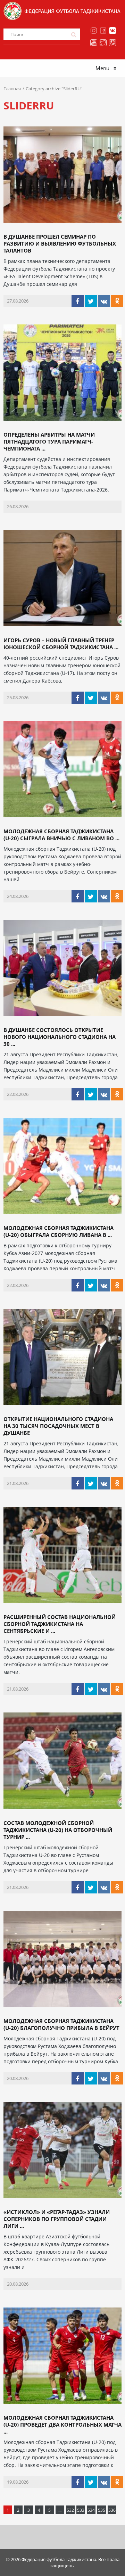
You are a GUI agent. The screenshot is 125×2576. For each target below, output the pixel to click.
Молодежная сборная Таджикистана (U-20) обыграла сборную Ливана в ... (59, 1231)
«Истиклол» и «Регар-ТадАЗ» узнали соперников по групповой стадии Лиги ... (57, 2219)
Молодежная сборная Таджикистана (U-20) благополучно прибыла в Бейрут (61, 2024)
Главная (12, 89)
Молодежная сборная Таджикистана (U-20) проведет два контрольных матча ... (62, 2425)
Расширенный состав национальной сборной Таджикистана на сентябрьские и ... (60, 1624)
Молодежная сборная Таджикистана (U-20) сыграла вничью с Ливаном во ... (61, 835)
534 (91, 2510)
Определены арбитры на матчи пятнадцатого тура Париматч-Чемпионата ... (49, 441)
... (60, 2510)
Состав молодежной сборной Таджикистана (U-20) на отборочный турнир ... (58, 1830)
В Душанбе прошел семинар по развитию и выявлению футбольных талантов (60, 243)
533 (81, 2510)
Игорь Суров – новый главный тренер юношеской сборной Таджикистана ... (61, 644)
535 (102, 2510)
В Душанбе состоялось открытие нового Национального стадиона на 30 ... (60, 1037)
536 (112, 2510)
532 (70, 2510)
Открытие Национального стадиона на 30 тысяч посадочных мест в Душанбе (58, 1426)
